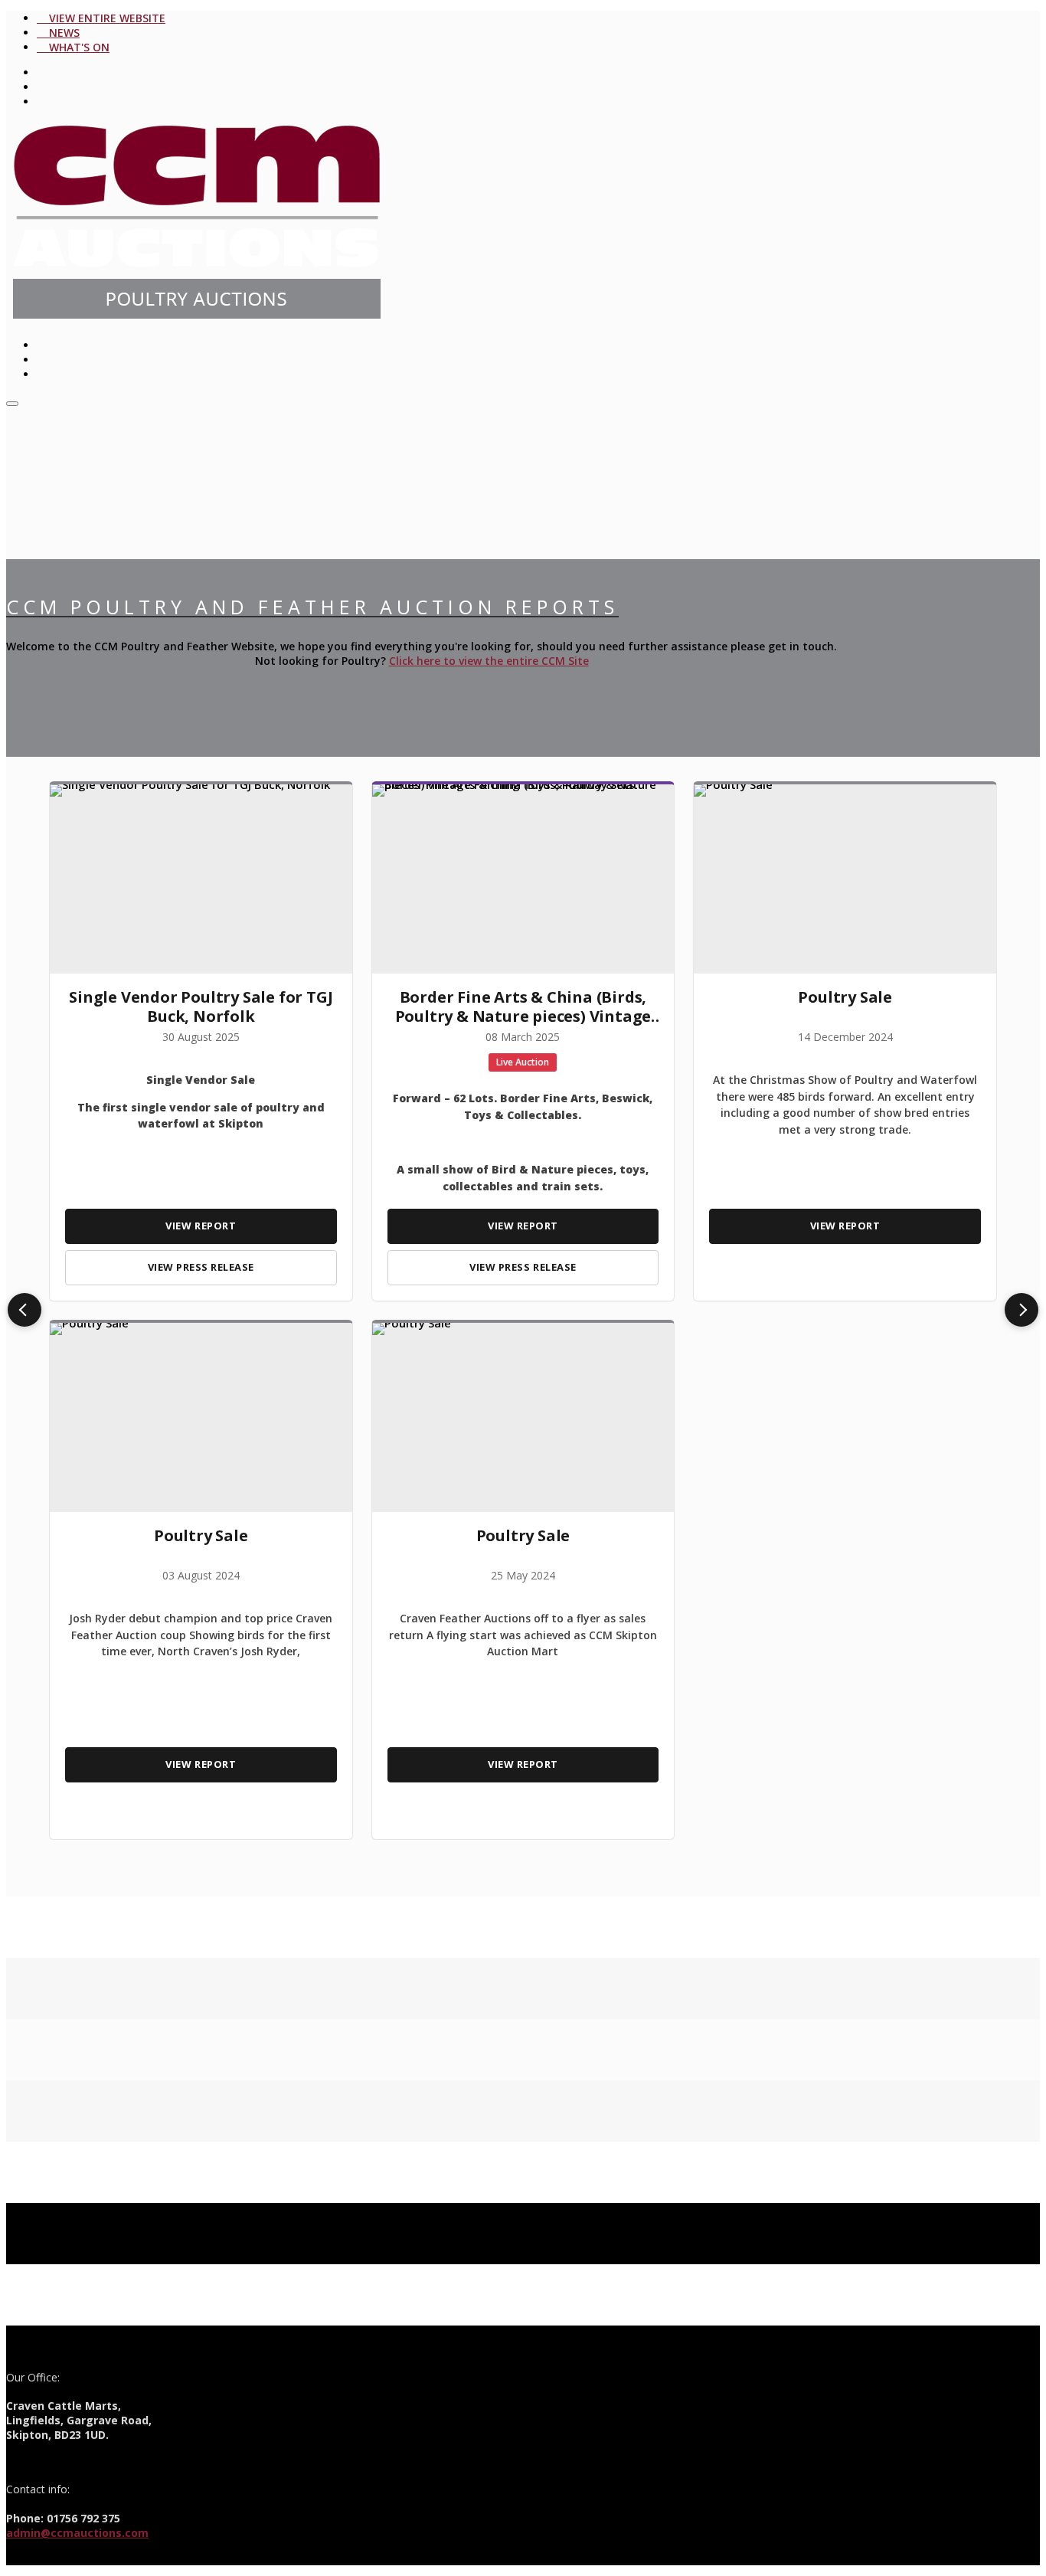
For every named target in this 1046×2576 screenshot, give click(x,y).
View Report (201, 1226)
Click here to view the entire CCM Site (489, 661)
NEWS (61, 33)
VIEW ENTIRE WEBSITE (104, 18)
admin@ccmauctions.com (77, 2533)
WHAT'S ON (76, 47)
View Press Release (201, 1267)
